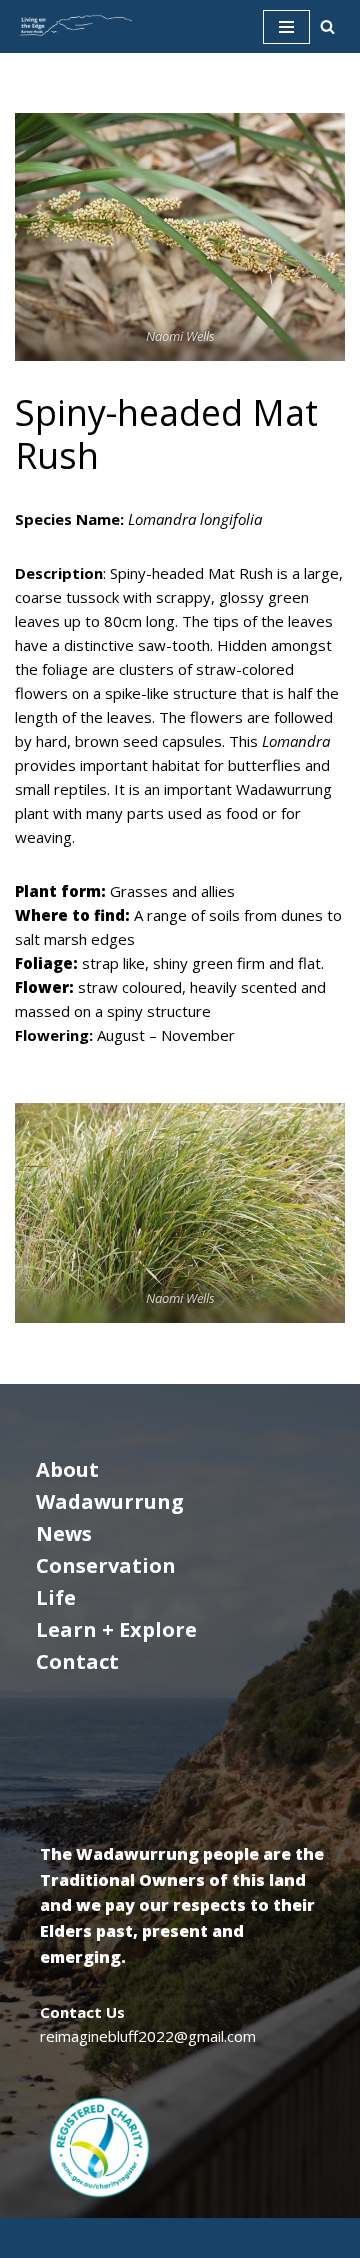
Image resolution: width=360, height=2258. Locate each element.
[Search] (327, 26)
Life (56, 1597)
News (64, 1533)
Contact (77, 1661)
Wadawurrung (110, 1501)
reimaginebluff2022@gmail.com (148, 2036)
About (67, 1469)
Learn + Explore (116, 1629)
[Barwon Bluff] (75, 26)
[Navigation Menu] (286, 27)
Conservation (106, 1565)
